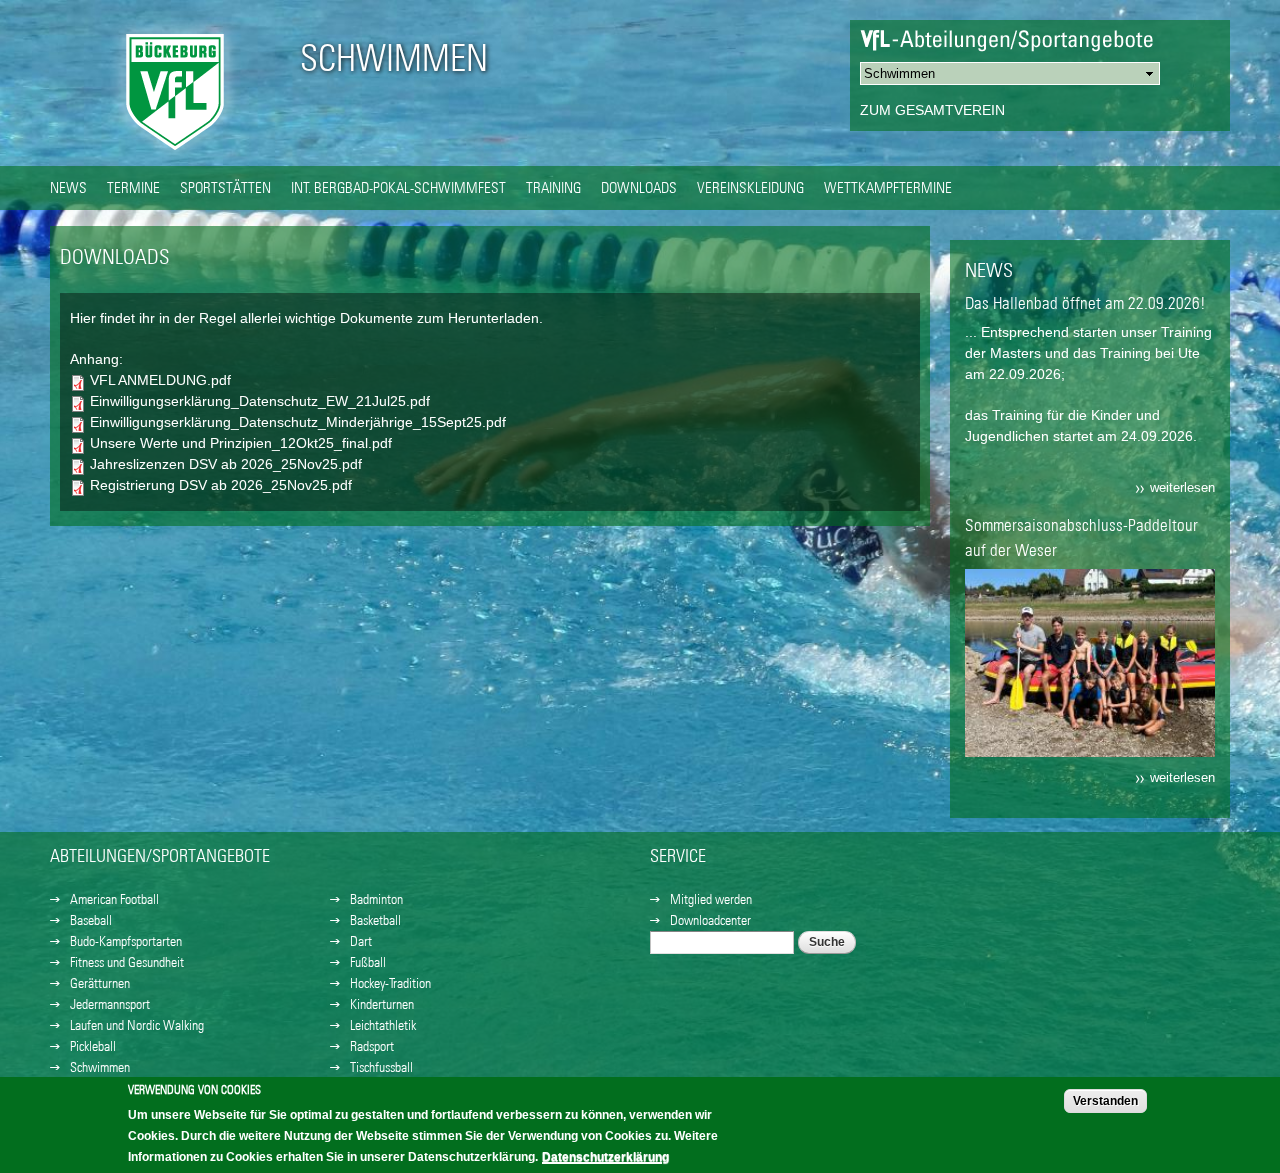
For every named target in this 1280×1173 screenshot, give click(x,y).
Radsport (372, 1046)
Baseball (91, 920)
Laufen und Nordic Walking (137, 1025)
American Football (114, 899)
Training (553, 187)
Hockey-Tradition (390, 983)
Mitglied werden (711, 899)
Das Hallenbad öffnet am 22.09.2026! (1085, 303)
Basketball (375, 920)
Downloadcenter (710, 920)
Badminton (376, 899)
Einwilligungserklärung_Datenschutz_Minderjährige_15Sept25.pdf (298, 422)
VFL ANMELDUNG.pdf (160, 380)
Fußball (368, 962)
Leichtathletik (383, 1025)
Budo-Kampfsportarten (126, 941)
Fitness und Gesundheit (127, 962)
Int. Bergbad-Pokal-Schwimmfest (398, 187)
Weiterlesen (1182, 488)
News (68, 187)
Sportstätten (225, 187)
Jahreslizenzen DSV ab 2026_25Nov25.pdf (226, 464)
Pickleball (93, 1046)
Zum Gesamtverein (932, 110)
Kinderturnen (382, 1004)
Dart (361, 941)
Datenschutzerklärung (605, 1157)
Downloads (639, 187)
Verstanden (1105, 1101)
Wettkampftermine (888, 187)
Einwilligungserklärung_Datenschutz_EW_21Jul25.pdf (260, 401)
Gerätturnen (100, 983)
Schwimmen (394, 58)
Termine (133, 187)
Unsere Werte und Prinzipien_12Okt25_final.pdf (241, 443)
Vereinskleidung (750, 187)
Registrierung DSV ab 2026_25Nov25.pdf (221, 485)
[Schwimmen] (175, 155)
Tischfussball (381, 1067)
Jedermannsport (110, 1004)
